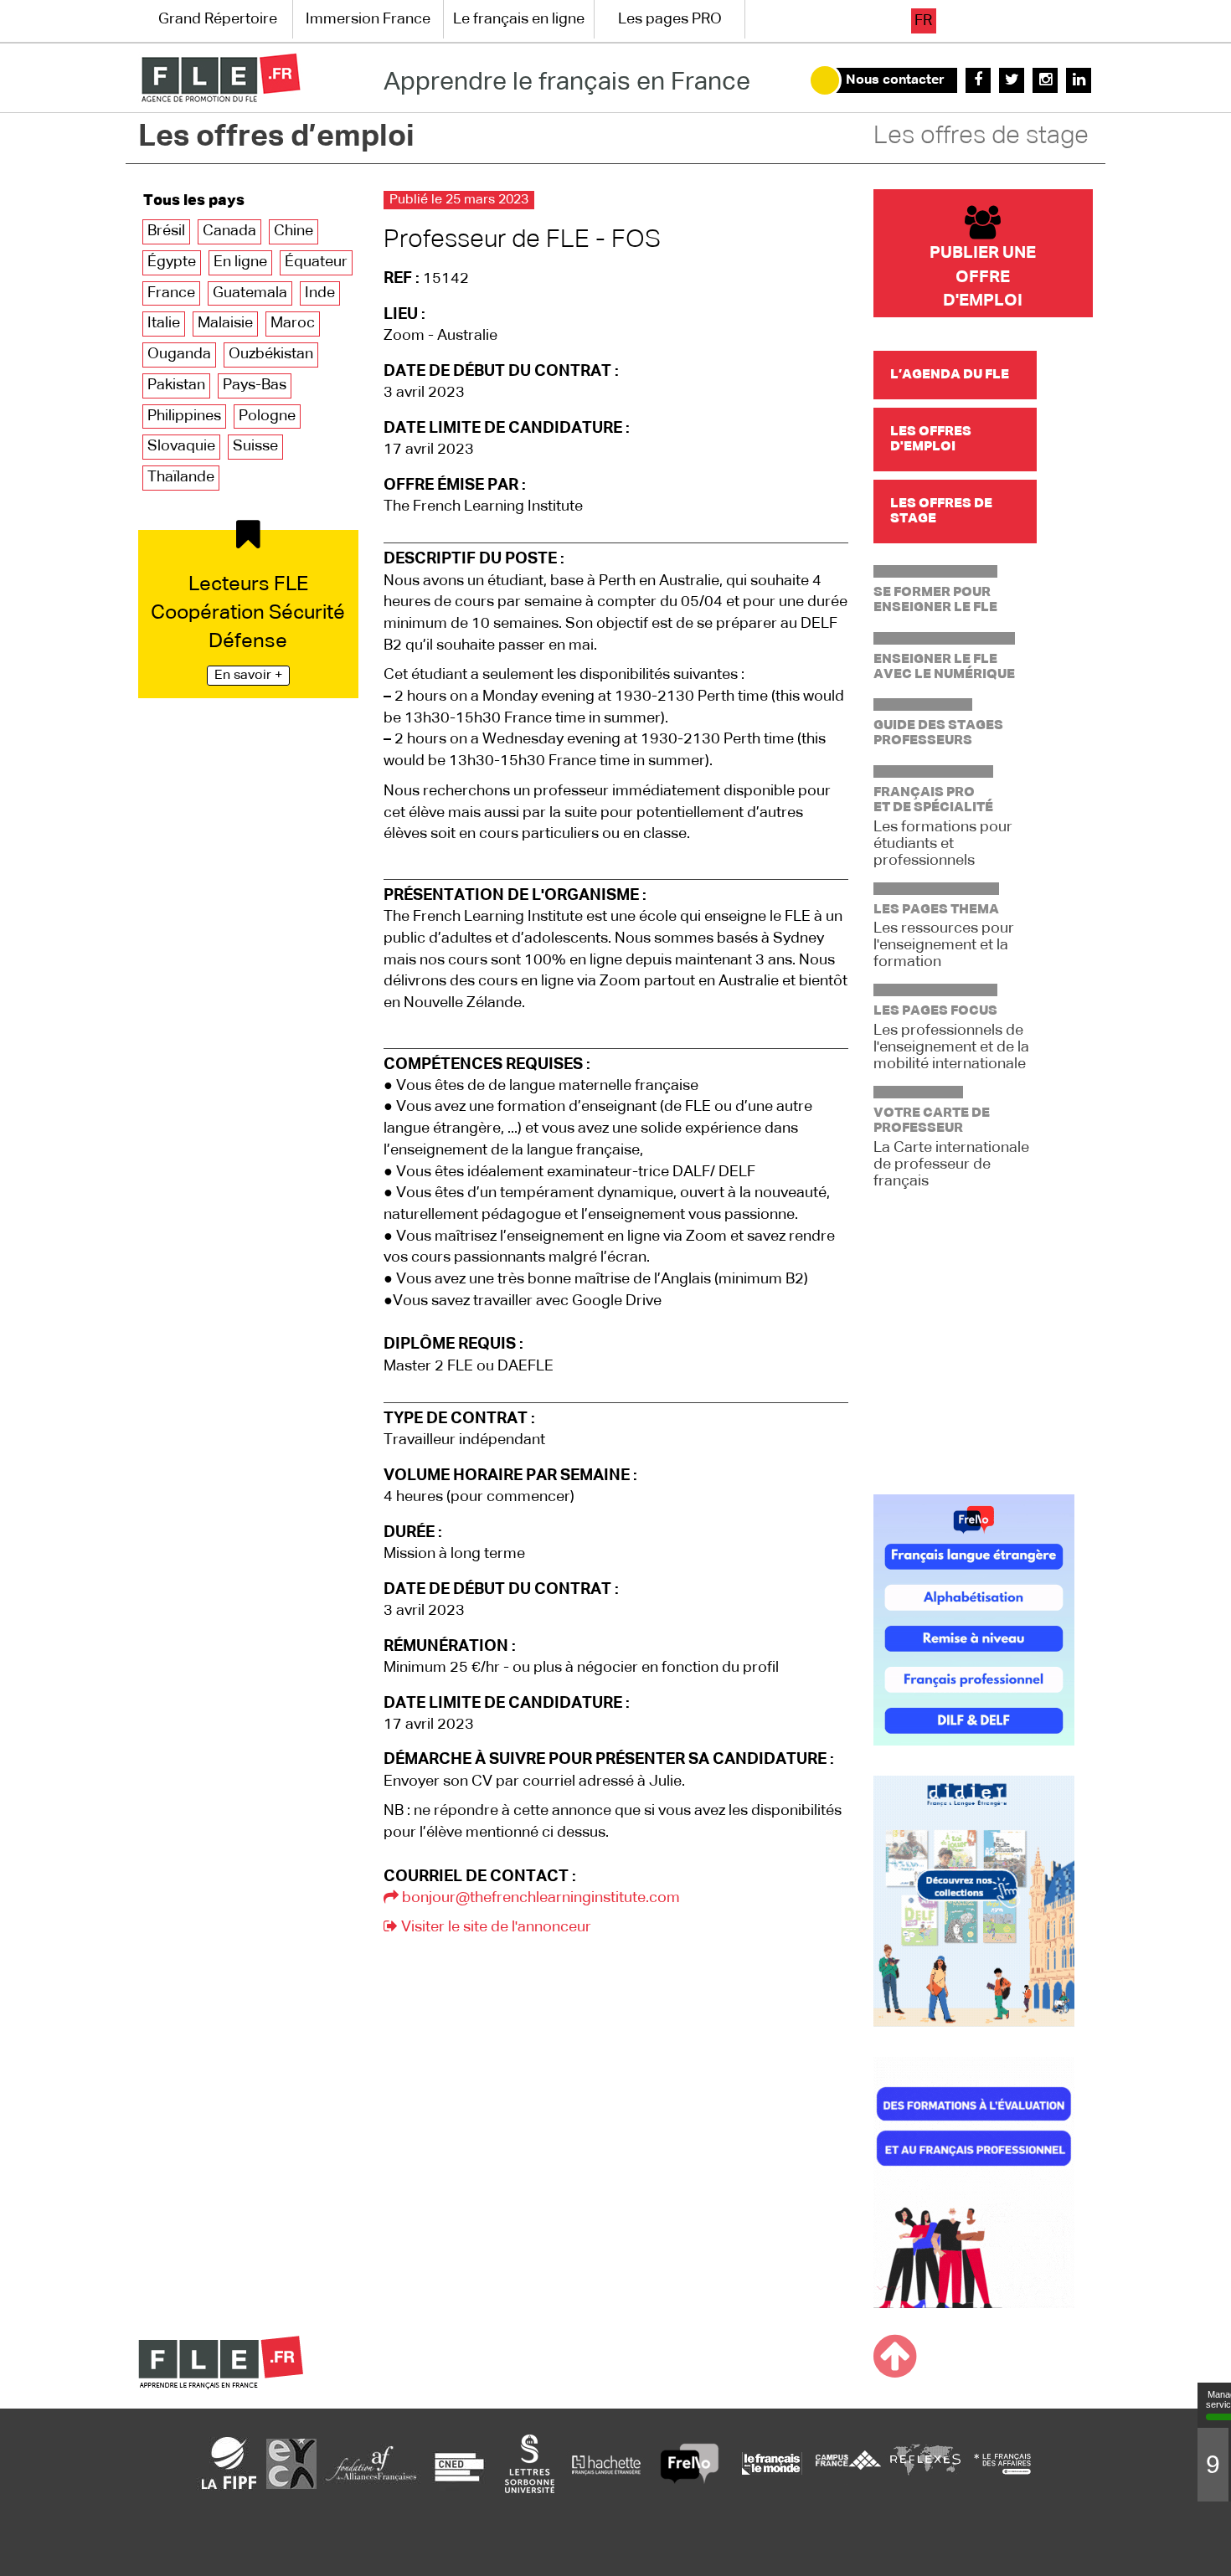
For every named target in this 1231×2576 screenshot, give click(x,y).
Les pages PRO (670, 19)
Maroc (293, 323)
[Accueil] (221, 78)
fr (923, 21)
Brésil (166, 231)
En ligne (240, 262)
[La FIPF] (229, 2463)
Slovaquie (181, 446)
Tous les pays (194, 201)
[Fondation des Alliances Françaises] (371, 2463)
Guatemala (250, 293)
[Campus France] (848, 2463)
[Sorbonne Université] (529, 2463)
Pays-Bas (255, 385)
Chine (294, 231)
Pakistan (176, 385)
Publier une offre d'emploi (983, 277)
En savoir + (248, 676)
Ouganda (179, 354)
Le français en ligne (519, 19)
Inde (320, 293)
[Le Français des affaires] (1002, 2463)
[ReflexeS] (925, 2463)
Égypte (172, 262)
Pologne (267, 416)
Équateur (316, 262)
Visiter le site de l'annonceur (494, 1927)
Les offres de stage (981, 136)
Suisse (255, 446)
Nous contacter (895, 80)
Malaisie (225, 323)
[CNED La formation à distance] (459, 2463)
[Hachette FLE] (607, 2463)
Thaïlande (181, 477)
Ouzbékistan (271, 354)
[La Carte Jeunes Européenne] (291, 2463)
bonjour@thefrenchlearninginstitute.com (539, 1898)
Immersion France (368, 19)
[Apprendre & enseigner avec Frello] (690, 2463)
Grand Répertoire (218, 19)
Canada (229, 231)
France (171, 293)
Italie (164, 323)
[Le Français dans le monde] (771, 2463)
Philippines (184, 416)
